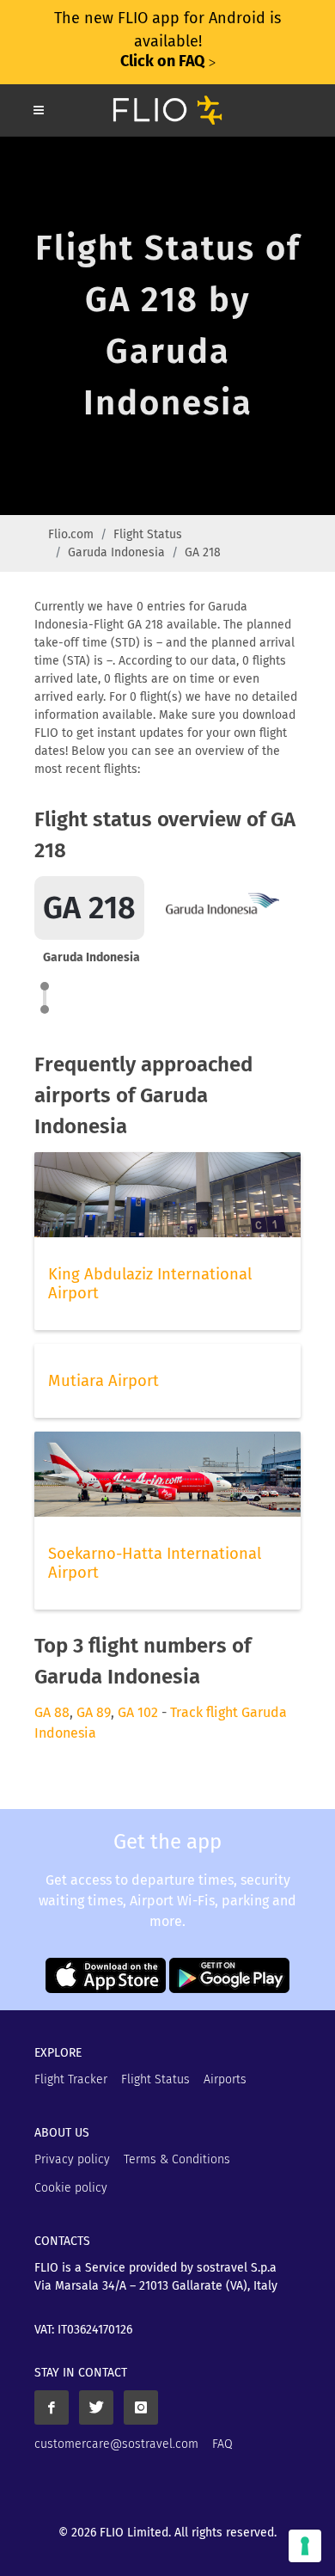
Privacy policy (72, 2159)
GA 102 (138, 1712)
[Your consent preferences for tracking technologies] (305, 2546)
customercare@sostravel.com (116, 2444)
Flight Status (148, 534)
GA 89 (94, 1712)
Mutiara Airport (104, 1381)
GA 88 (52, 1712)
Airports (225, 2079)
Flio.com (71, 534)
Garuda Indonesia (116, 552)
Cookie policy (71, 2188)
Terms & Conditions (177, 2159)
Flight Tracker (71, 2079)
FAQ (222, 2444)
